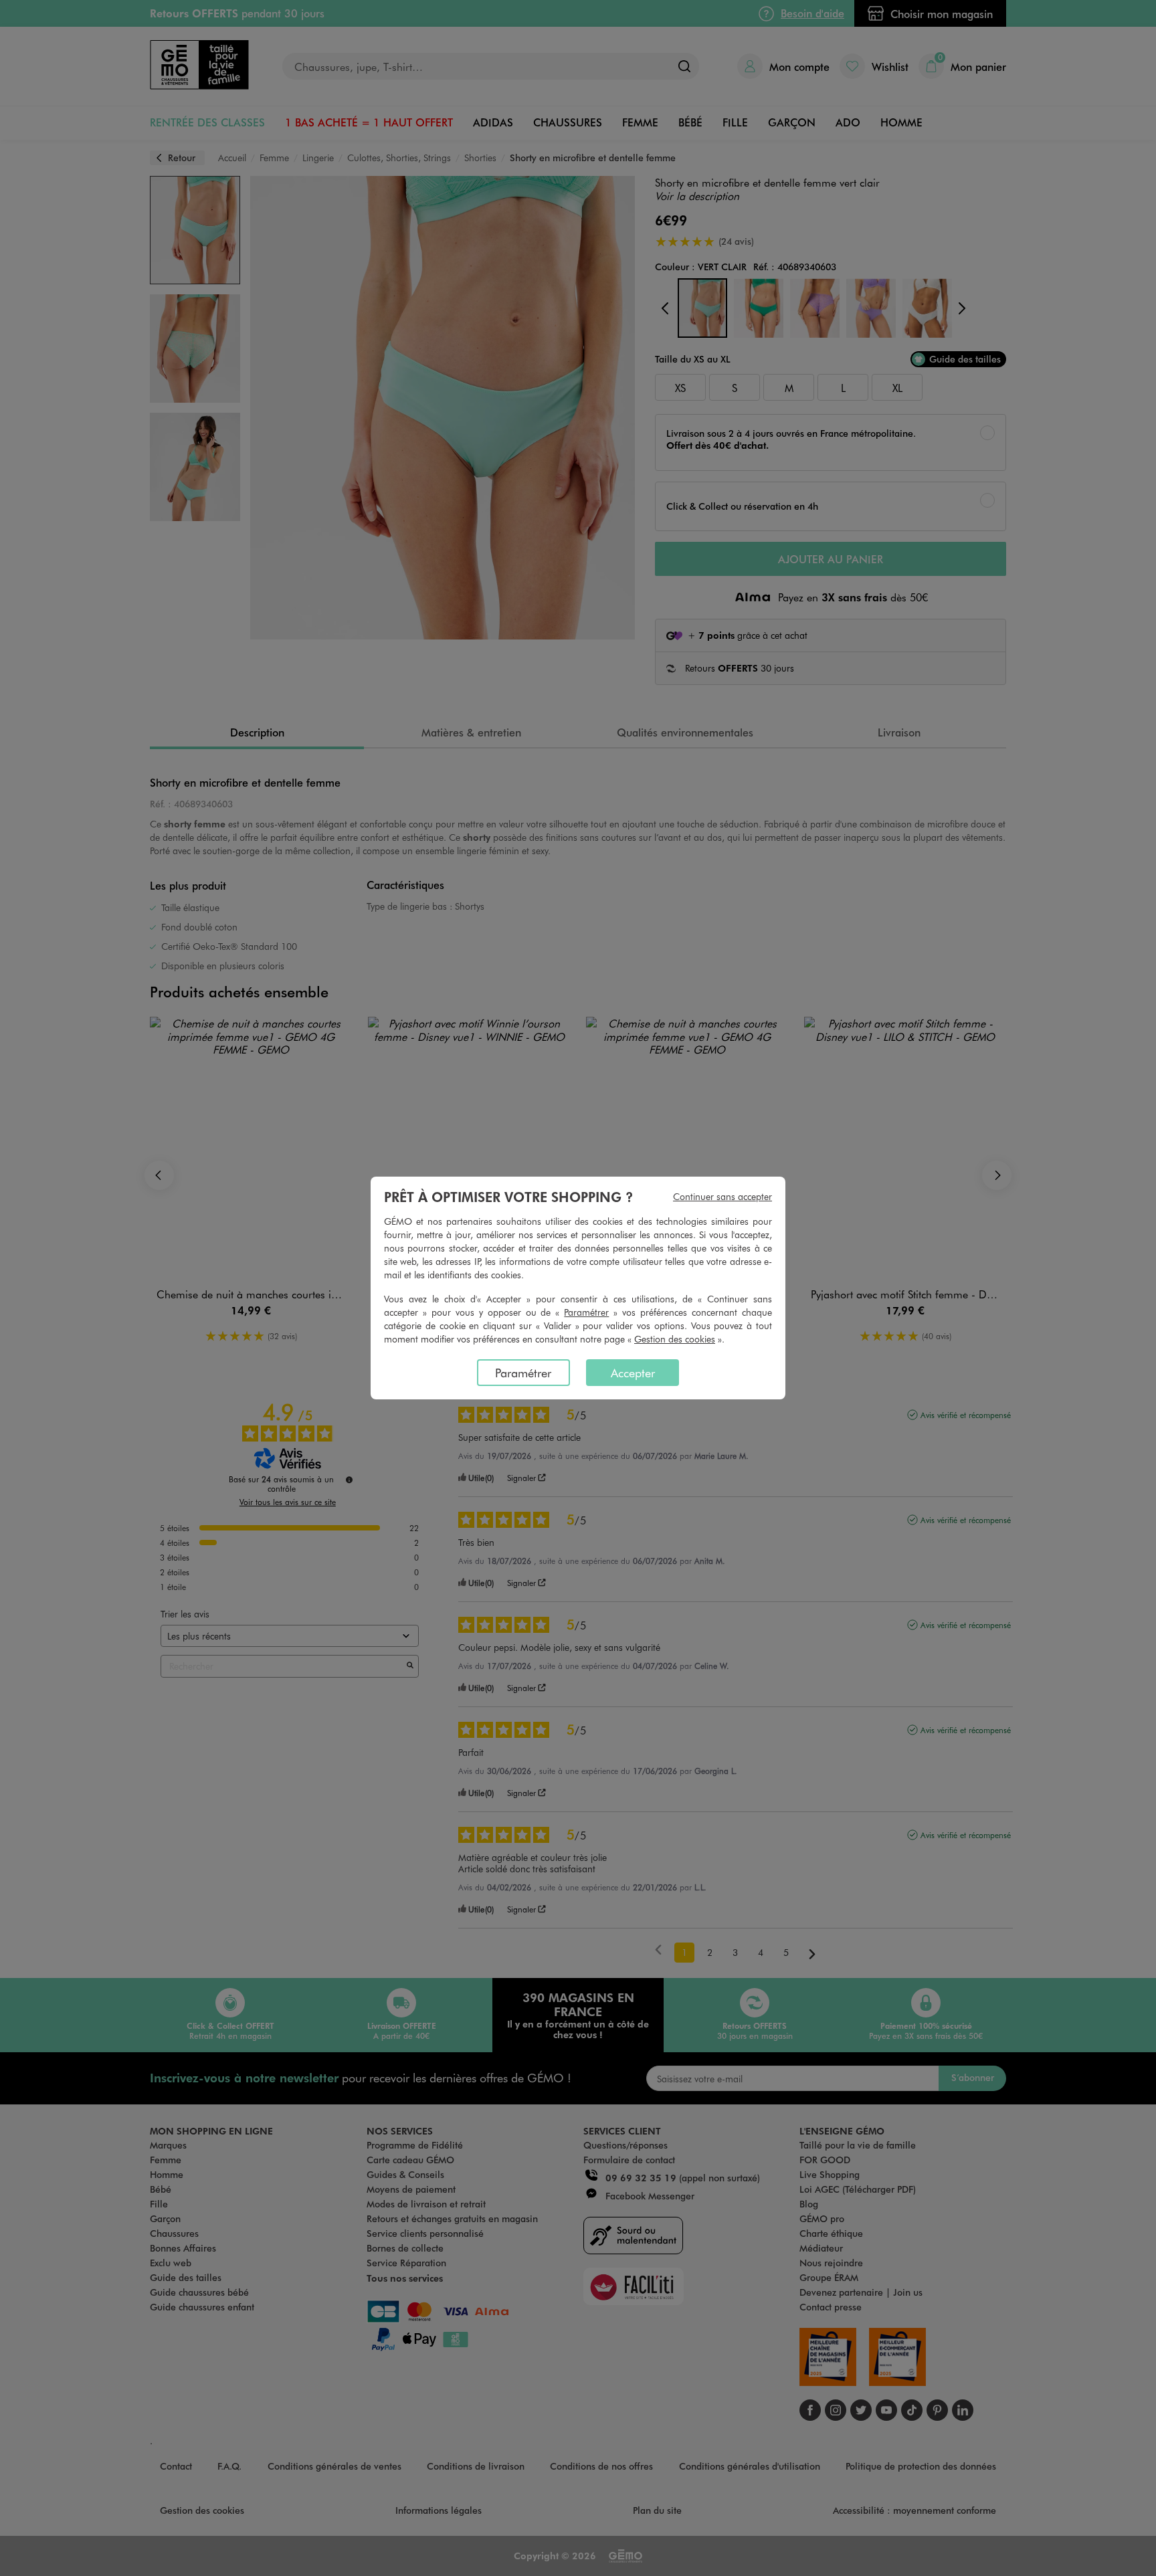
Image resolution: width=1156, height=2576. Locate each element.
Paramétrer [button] (586, 1312)
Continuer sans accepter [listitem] (722, 1196)
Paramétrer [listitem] (523, 1373)
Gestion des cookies (675, 1339)
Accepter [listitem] (633, 1373)
